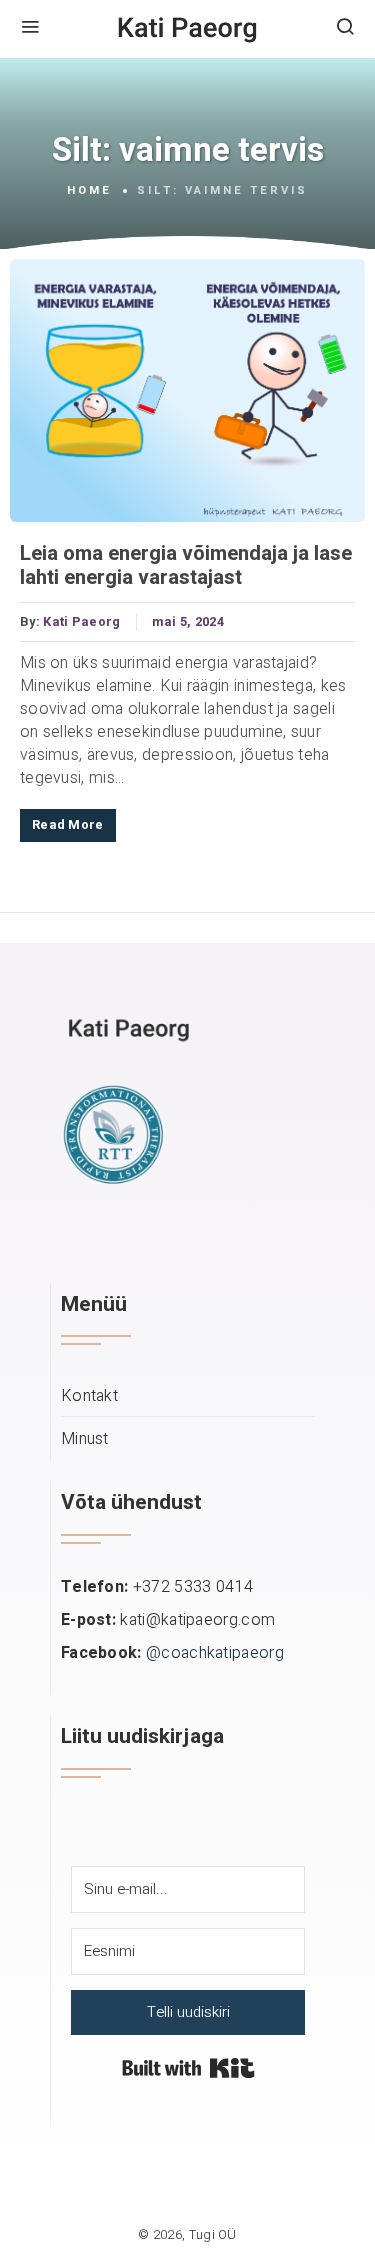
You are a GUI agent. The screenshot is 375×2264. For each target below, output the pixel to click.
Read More (68, 825)
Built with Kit (188, 2068)
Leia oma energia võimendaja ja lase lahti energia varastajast (186, 566)
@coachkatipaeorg (215, 1653)
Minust (85, 1439)
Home (89, 191)
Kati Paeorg (81, 622)
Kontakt (89, 1396)
